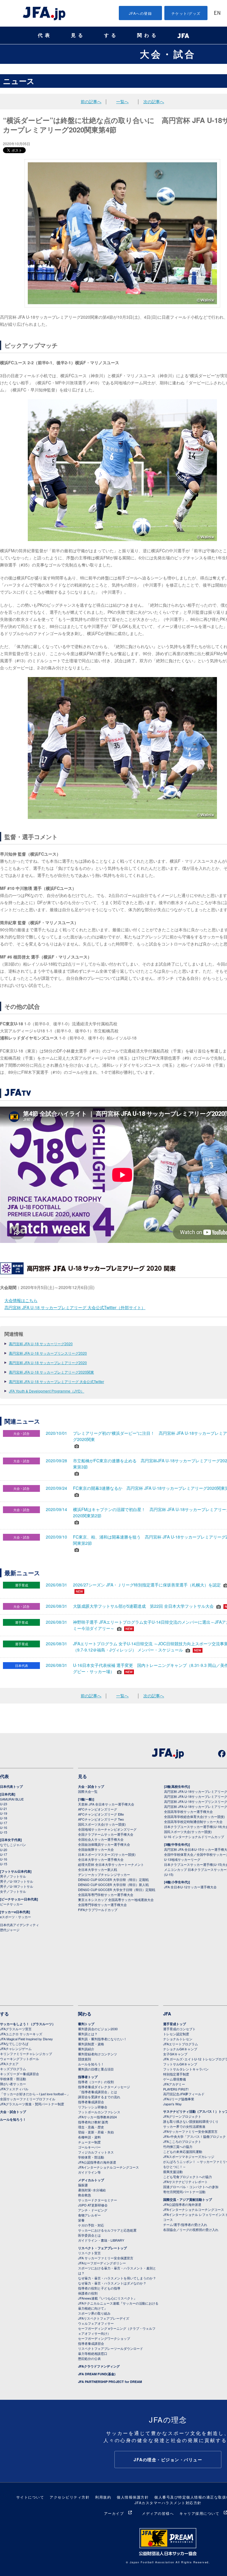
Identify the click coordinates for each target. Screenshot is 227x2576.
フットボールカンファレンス (99, 2112)
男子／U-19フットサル (17, 1881)
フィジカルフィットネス (96, 2152)
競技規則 (85, 2059)
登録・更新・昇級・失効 (96, 2132)
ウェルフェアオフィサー (96, 2323)
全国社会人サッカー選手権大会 (101, 1839)
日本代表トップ (11, 1786)
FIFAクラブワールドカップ (98, 1910)
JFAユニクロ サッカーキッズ (21, 2034)
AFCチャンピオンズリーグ (98, 1809)
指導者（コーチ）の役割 (96, 2082)
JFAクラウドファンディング (99, 2366)
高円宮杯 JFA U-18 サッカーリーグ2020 (41, 1344)
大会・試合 (168, 54)
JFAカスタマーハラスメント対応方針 (168, 2503)
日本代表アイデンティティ (20, 1925)
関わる (148, 35)
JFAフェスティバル (14, 2089)
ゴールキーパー (89, 2147)
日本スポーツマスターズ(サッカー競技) (107, 1854)
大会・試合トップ (91, 1786)
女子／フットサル (13, 1891)
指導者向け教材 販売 (93, 2122)
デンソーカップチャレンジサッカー (104, 1874)
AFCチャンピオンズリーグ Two (101, 1819)
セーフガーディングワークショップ (104, 2338)
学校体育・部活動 (13, 2079)
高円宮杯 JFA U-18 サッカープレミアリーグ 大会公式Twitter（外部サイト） (75, 1307)
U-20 (4, 1850)
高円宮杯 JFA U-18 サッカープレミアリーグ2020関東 (51, 1372)
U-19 (4, 1813)
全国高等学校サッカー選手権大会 (188, 1811)
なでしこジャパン (13, 1845)
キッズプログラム (13, 2069)
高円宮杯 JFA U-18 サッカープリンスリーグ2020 (48, 1353)
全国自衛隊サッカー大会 (96, 1849)
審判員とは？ (88, 2034)
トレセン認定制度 (176, 2034)
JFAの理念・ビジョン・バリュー (168, 2460)
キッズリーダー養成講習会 (20, 2074)
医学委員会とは (89, 2235)
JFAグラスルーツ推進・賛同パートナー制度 (32, 2104)
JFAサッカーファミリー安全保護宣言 (190, 2131)
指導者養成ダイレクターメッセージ (104, 2087)
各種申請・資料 (89, 2137)
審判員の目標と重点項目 (96, 2069)
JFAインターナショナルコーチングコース (108, 2167)
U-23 (4, 1804)
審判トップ (86, 2024)
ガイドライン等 (89, 2172)
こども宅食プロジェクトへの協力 (188, 2177)
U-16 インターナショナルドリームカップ (194, 1837)
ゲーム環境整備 (175, 2079)
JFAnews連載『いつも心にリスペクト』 (107, 2298)
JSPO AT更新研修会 (93, 2205)
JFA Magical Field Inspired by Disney (26, 2039)
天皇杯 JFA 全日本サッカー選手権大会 (106, 1804)
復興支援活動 (173, 2172)
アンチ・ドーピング (93, 2210)
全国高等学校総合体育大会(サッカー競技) (194, 1816)
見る (78, 35)
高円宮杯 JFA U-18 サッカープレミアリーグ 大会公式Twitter (56, 1381)
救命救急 (85, 2195)
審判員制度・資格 (91, 2044)
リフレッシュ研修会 (93, 2107)
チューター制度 (89, 2142)
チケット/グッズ (186, 13)
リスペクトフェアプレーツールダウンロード (111, 2348)
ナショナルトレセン (178, 2039)
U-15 (4, 1832)
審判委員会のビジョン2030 (98, 2029)
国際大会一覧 (88, 1791)
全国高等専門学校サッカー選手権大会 (106, 1895)
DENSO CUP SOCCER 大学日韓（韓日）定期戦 (113, 1879)
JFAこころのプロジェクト (182, 2141)
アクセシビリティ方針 (70, 2497)
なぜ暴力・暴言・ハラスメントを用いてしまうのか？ (117, 2278)
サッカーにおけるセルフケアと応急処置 (107, 2230)
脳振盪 (83, 2185)
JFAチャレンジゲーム (16, 2049)
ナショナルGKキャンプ (180, 2049)
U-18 (4, 1818)
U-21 (4, 1808)
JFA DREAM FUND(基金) (97, 2374)
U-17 (4, 1823)
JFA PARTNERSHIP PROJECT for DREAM (110, 2382)
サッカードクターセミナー (98, 2200)
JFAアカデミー (174, 2084)
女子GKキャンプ (175, 2054)
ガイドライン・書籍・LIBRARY (101, 2240)
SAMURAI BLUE (12, 1799)
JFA (167, 2014)
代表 (45, 35)
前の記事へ (91, 101)
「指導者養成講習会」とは (98, 2092)
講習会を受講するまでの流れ (99, 2097)
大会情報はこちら (21, 1300)
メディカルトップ (91, 2180)
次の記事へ (154, 101)
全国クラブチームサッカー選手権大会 (106, 1834)
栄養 (81, 2220)
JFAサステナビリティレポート (185, 2182)
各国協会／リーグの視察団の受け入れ (191, 2229)
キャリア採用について (199, 2513)
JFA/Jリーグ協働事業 (179, 2099)
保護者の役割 (88, 2293)
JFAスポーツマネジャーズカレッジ (189, 2156)
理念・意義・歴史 (91, 2127)
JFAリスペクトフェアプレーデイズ (104, 2318)
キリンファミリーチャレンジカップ (26, 2054)
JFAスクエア (9, 2064)
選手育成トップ (175, 2024)
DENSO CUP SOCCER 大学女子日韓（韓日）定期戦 (117, 1890)
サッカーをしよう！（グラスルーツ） (28, 2024)
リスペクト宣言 (89, 2253)
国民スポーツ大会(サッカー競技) (102, 1824)
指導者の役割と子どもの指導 (99, 2288)
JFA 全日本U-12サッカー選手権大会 (190, 1887)
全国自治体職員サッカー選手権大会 (104, 1844)
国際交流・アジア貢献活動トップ (188, 2199)
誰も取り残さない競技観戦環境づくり (191, 2121)
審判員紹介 (86, 2049)
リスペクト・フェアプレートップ (102, 2248)
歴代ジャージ (10, 1930)
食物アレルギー (89, 2215)
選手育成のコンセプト (179, 2029)
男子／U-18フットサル (17, 1886)
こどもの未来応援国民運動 (183, 2151)
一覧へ (122, 101)
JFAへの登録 (141, 13)
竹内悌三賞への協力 (178, 2146)
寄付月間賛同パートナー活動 (184, 2192)
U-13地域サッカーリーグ (182, 1859)
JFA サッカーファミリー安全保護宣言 (106, 2258)
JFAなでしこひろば (14, 2044)
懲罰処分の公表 (89, 2358)
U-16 (4, 1827)
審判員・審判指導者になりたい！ (102, 2039)
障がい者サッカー (13, 2084)
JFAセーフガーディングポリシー (102, 2263)
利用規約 (103, 2497)
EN (217, 13)
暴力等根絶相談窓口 (93, 2353)
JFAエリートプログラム (181, 2044)
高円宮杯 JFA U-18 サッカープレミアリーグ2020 (48, 1363)
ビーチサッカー (11, 1904)
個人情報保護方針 (133, 2497)
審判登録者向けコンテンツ (98, 2054)
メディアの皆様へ (158, 2513)
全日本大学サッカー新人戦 (98, 1869)
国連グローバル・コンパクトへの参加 (191, 2187)
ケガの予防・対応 (91, 2225)
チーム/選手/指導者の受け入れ (185, 2224)
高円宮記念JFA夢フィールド (184, 2094)
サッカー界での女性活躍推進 (184, 2126)
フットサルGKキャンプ (180, 2064)
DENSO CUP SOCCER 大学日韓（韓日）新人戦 (113, 1884)
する (111, 35)
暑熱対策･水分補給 (92, 2190)
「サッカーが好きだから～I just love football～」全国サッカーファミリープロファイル (35, 2096)
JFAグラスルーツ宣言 (16, 2029)
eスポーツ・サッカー (16, 1917)
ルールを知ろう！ (13, 2119)
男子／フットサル (13, 1876)
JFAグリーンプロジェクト (182, 2116)
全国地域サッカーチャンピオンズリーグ (107, 1829)
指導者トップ (88, 2077)
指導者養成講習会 (91, 2102)
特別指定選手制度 (176, 2074)
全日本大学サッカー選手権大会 (101, 1859)
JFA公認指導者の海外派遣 (97, 2162)
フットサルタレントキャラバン (186, 2069)
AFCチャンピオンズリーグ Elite (101, 1814)
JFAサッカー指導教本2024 (97, 2117)
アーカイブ (114, 2513)
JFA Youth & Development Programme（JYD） (47, 1391)
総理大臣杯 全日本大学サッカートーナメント (111, 1864)
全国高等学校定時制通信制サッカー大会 (193, 1822)
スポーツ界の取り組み (94, 2313)
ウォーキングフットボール (20, 2059)
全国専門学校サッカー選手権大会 (102, 1905)
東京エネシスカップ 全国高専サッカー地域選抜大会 (116, 1900)
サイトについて (30, 2497)
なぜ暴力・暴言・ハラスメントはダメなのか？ (112, 2283)
